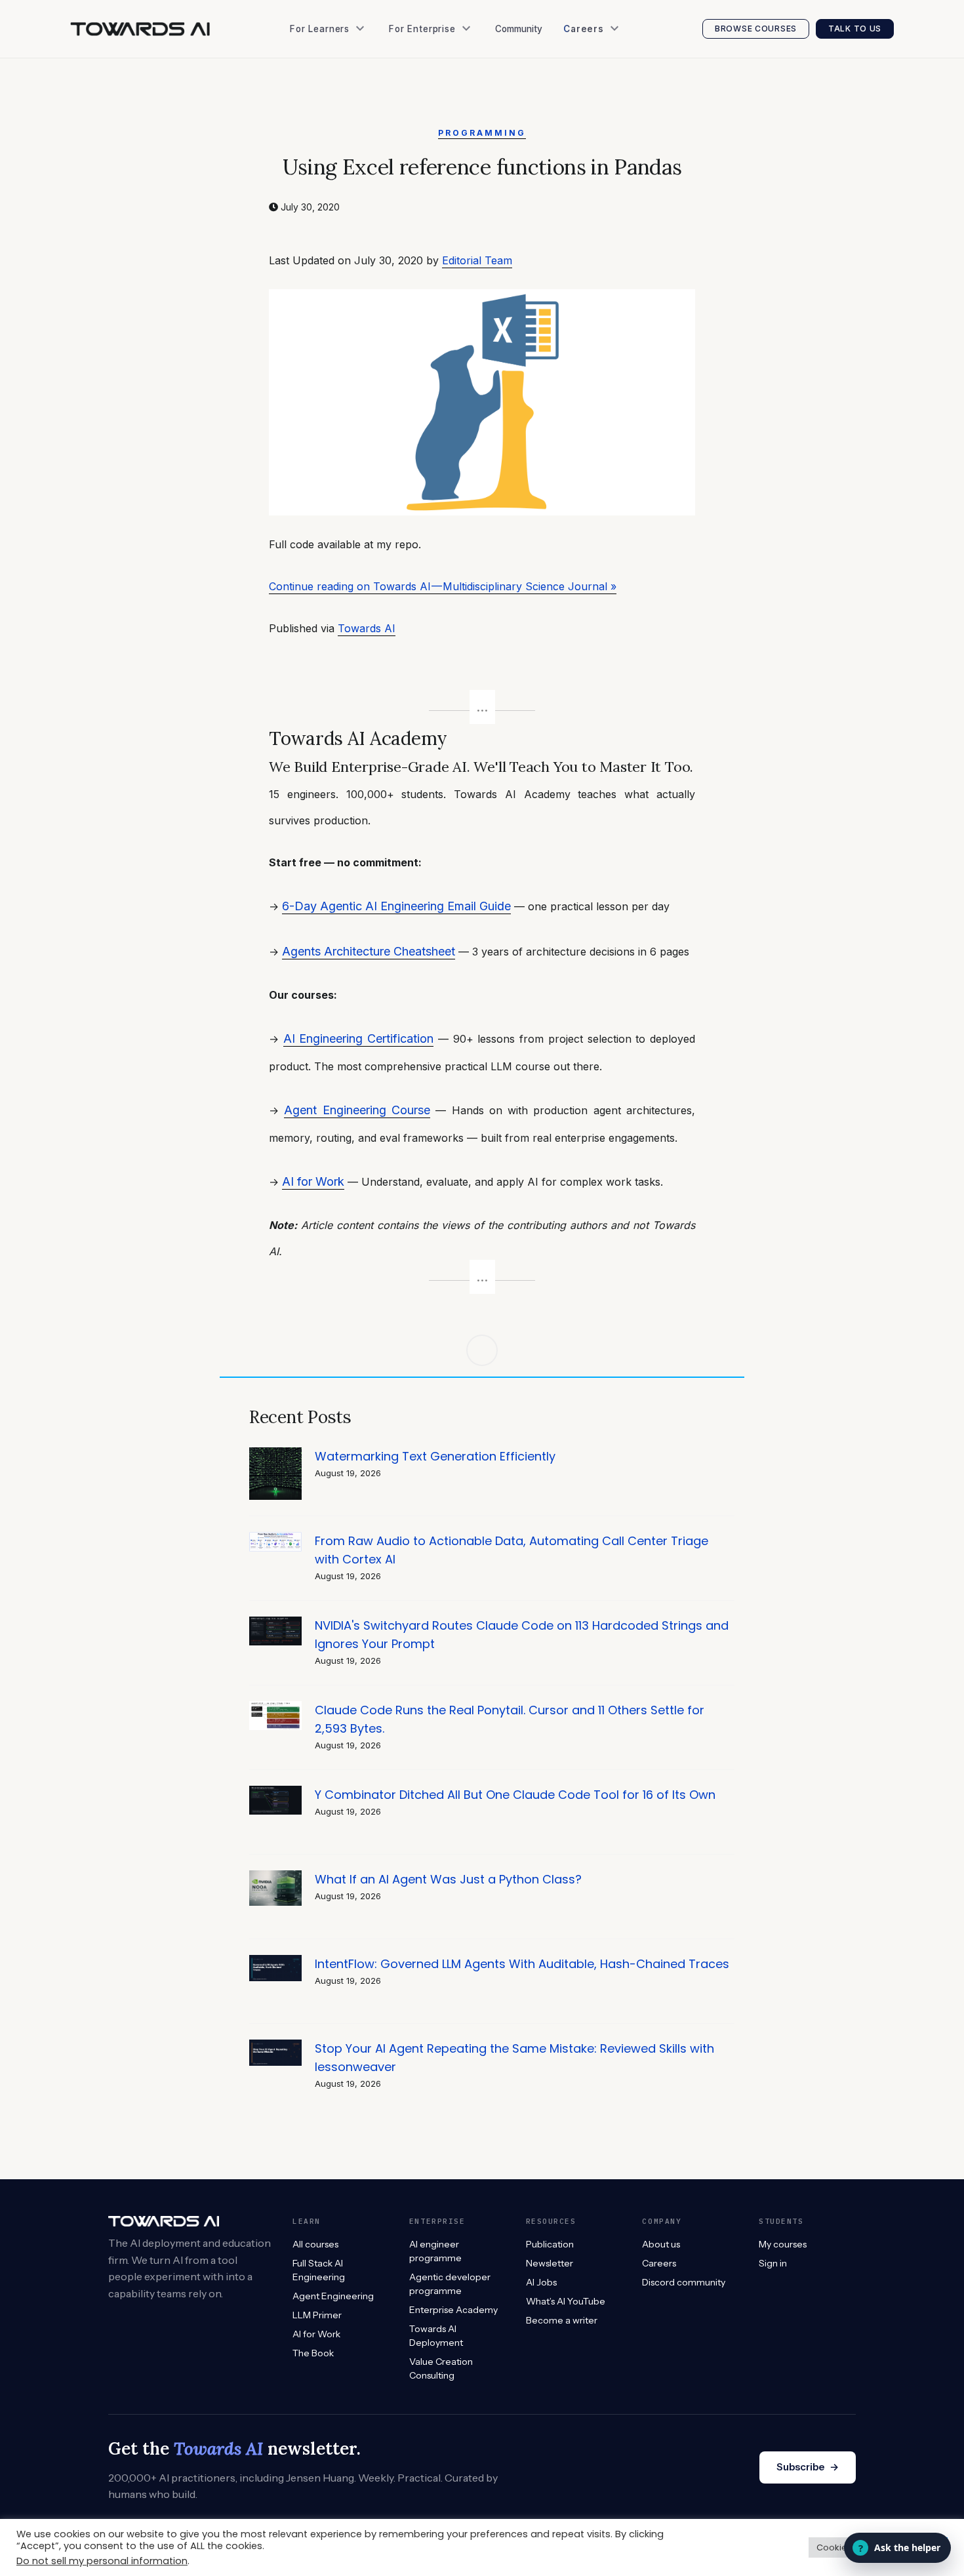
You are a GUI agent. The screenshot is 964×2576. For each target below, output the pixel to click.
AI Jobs (311, 170)
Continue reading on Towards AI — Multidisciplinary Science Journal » (443, 586)
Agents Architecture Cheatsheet (369, 951)
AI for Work (313, 1181)
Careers (659, 2263)
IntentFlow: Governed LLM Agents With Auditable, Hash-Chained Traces (522, 1964)
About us (661, 2244)
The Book (316, 91)
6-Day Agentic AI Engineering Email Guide (396, 906)
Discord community (684, 2282)
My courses (783, 2244)
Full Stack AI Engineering (319, 2270)
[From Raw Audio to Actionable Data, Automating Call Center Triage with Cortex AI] (275, 1539)
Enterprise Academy (438, 65)
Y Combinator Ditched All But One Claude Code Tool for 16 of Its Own (515, 1795)
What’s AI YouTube (336, 197)
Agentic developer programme (450, 2284)
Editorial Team (477, 260)
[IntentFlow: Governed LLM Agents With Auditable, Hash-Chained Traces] (275, 1962)
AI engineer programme (435, 2251)
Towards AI (367, 628)
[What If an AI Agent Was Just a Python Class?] (275, 1877)
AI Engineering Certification (358, 1038)
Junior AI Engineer (609, 65)
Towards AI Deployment (436, 2336)
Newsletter (319, 144)
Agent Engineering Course (357, 1110)
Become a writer (562, 2320)
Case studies (423, 118)
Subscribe (808, 2467)
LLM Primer (317, 2315)
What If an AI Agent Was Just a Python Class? (448, 1879)
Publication (320, 118)
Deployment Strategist (618, 118)
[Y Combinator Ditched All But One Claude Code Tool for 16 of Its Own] (275, 1793)
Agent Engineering (333, 2296)
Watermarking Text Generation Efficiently (435, 1456)
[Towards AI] (140, 29)
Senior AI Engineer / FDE (622, 91)
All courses (315, 2244)
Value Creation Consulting (452, 91)
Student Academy (334, 65)
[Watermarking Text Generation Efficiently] (275, 1454)
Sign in (773, 2263)
